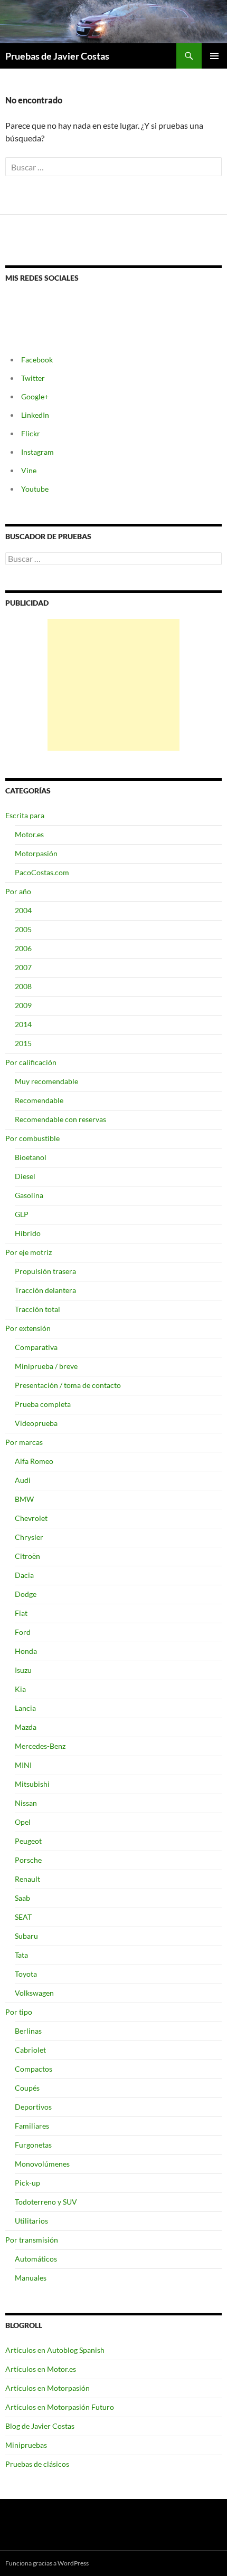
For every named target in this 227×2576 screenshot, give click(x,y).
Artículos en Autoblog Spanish (55, 2350)
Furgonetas (33, 2145)
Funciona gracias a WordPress (47, 2563)
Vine (29, 470)
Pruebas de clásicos (37, 2464)
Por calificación (31, 1062)
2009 (23, 1005)
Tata (21, 1955)
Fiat (21, 1613)
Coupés (27, 2088)
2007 (23, 967)
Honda (26, 1651)
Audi (23, 1480)
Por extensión (28, 1328)
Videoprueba (36, 1423)
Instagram (37, 452)
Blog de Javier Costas (40, 2426)
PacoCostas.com (42, 872)
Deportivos (33, 2107)
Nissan (26, 1803)
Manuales (31, 2278)
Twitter (33, 378)
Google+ (35, 396)
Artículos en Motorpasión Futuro (60, 2407)
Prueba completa (43, 1404)
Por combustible (32, 1138)
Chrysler (29, 1537)
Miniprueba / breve (46, 1366)
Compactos (34, 2069)
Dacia (24, 1575)
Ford (23, 1632)
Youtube (35, 489)
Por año (18, 891)
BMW (24, 1499)
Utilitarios (31, 2221)
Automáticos (36, 2259)
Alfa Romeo (34, 1461)
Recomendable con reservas (60, 1119)
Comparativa (36, 1347)
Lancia (25, 1708)
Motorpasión (36, 853)
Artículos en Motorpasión (48, 2388)
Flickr (31, 433)
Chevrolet (31, 1518)
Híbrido (28, 1233)
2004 (23, 910)
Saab (22, 1898)
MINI (23, 1765)
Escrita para (25, 815)
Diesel (25, 1176)
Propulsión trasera (45, 1271)
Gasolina (29, 1195)
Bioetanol (31, 1157)
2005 (23, 929)
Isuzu (23, 1670)
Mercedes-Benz (40, 1746)
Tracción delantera (45, 1290)
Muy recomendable (46, 1081)
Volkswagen (34, 1993)
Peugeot (28, 1841)
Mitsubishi (32, 1784)
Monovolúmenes (42, 2164)
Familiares (32, 2126)
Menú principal (214, 56)
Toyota (26, 1974)
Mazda (26, 1727)
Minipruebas (26, 2445)
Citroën (27, 1556)
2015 (23, 1043)
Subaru (26, 1936)
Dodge (26, 1594)
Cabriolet (30, 2050)
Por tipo (19, 2012)
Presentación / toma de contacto (68, 1385)
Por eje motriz (29, 1252)
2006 (23, 948)
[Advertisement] (113, 685)
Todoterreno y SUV (46, 2202)
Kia (20, 1689)
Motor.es (29, 834)
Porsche (28, 1860)
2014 (23, 1024)
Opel (23, 1822)
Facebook (37, 360)
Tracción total (37, 1309)
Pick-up (27, 2183)
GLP (22, 1214)
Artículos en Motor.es (41, 2369)
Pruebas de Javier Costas (57, 56)
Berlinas (28, 2031)
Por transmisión (32, 2240)
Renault (27, 1879)
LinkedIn (35, 415)
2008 (23, 986)
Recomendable (39, 1100)
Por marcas (24, 1442)
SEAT (23, 1917)
